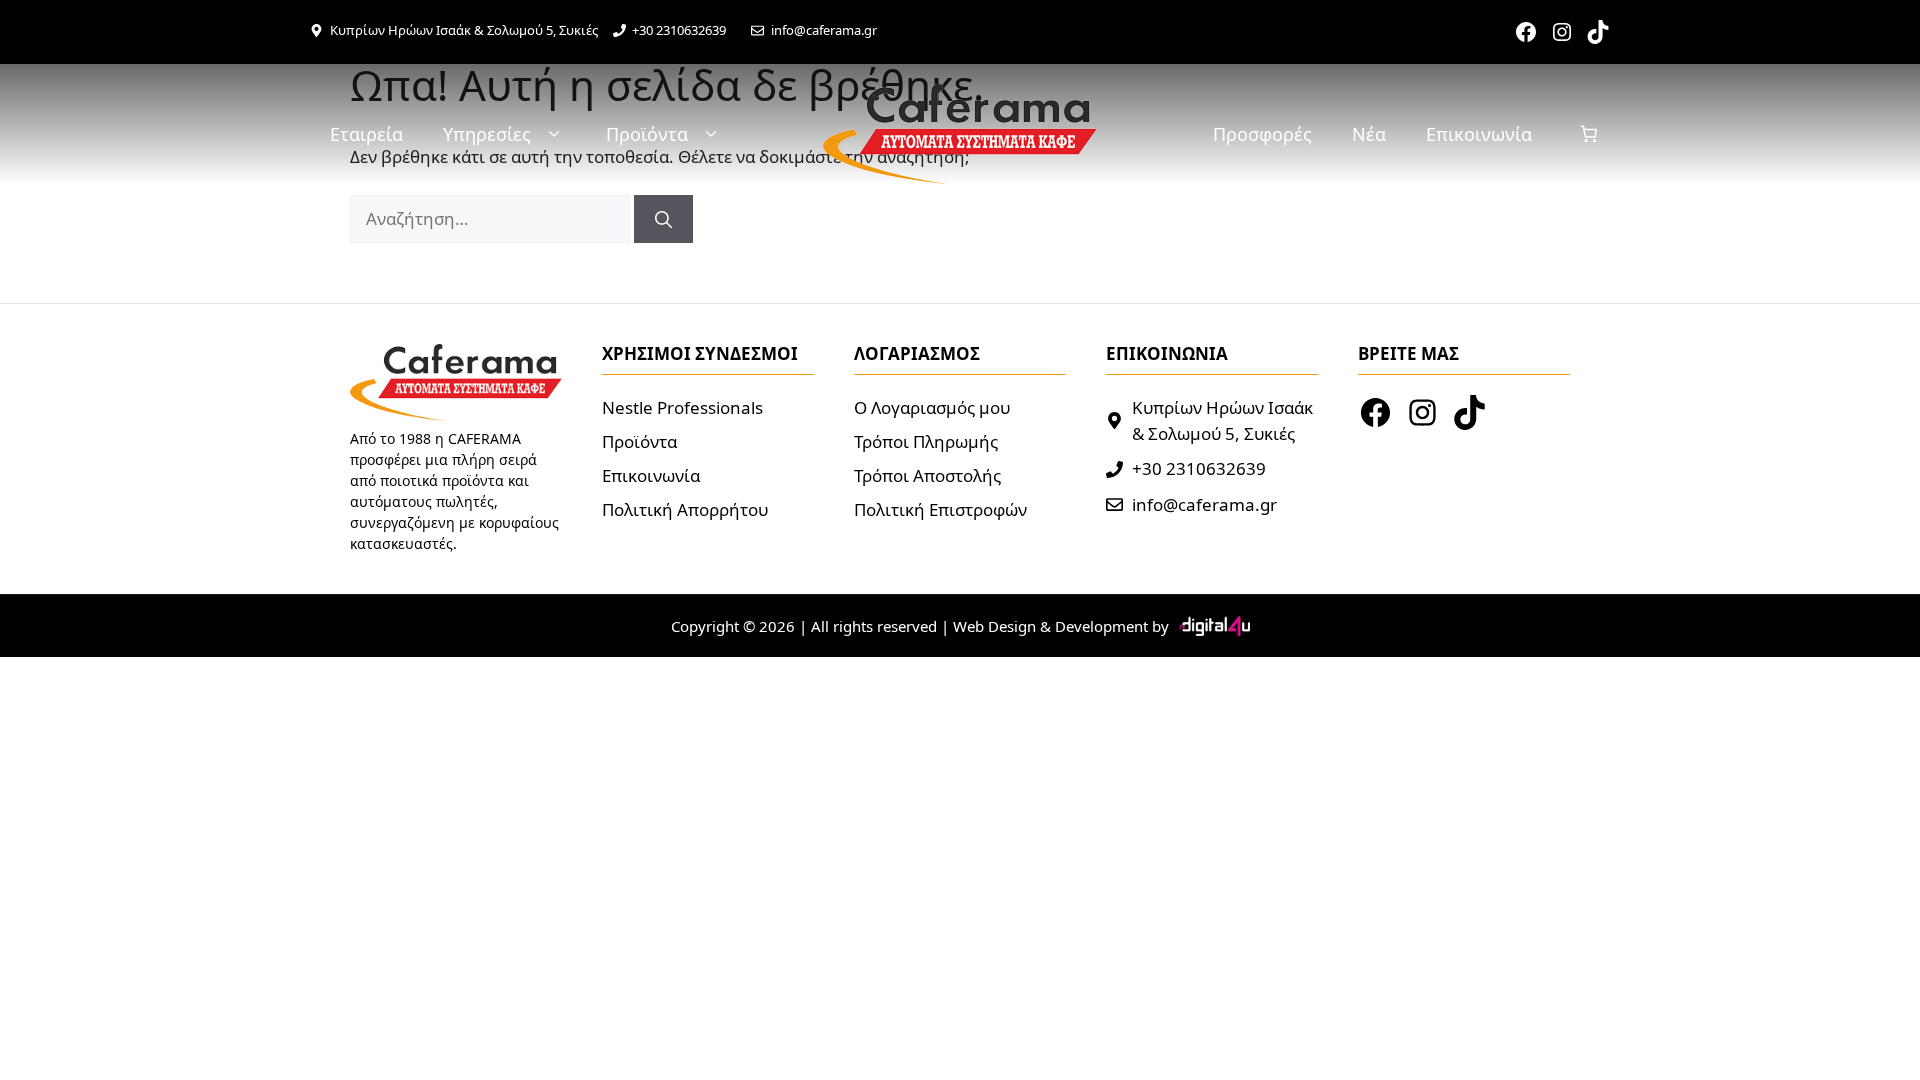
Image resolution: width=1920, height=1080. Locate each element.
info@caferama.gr (824, 30)
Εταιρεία (366, 134)
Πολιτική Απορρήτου (685, 509)
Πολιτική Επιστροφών (940, 509)
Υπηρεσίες (487, 134)
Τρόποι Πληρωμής (926, 441)
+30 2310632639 (679, 30)
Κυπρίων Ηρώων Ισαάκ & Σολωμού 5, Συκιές (464, 30)
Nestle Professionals (682, 407)
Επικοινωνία (1479, 134)
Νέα (1369, 134)
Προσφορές (1262, 134)
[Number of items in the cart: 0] (1589, 134)
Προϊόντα (647, 134)
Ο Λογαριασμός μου (932, 407)
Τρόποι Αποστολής (927, 475)
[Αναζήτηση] (663, 219)
